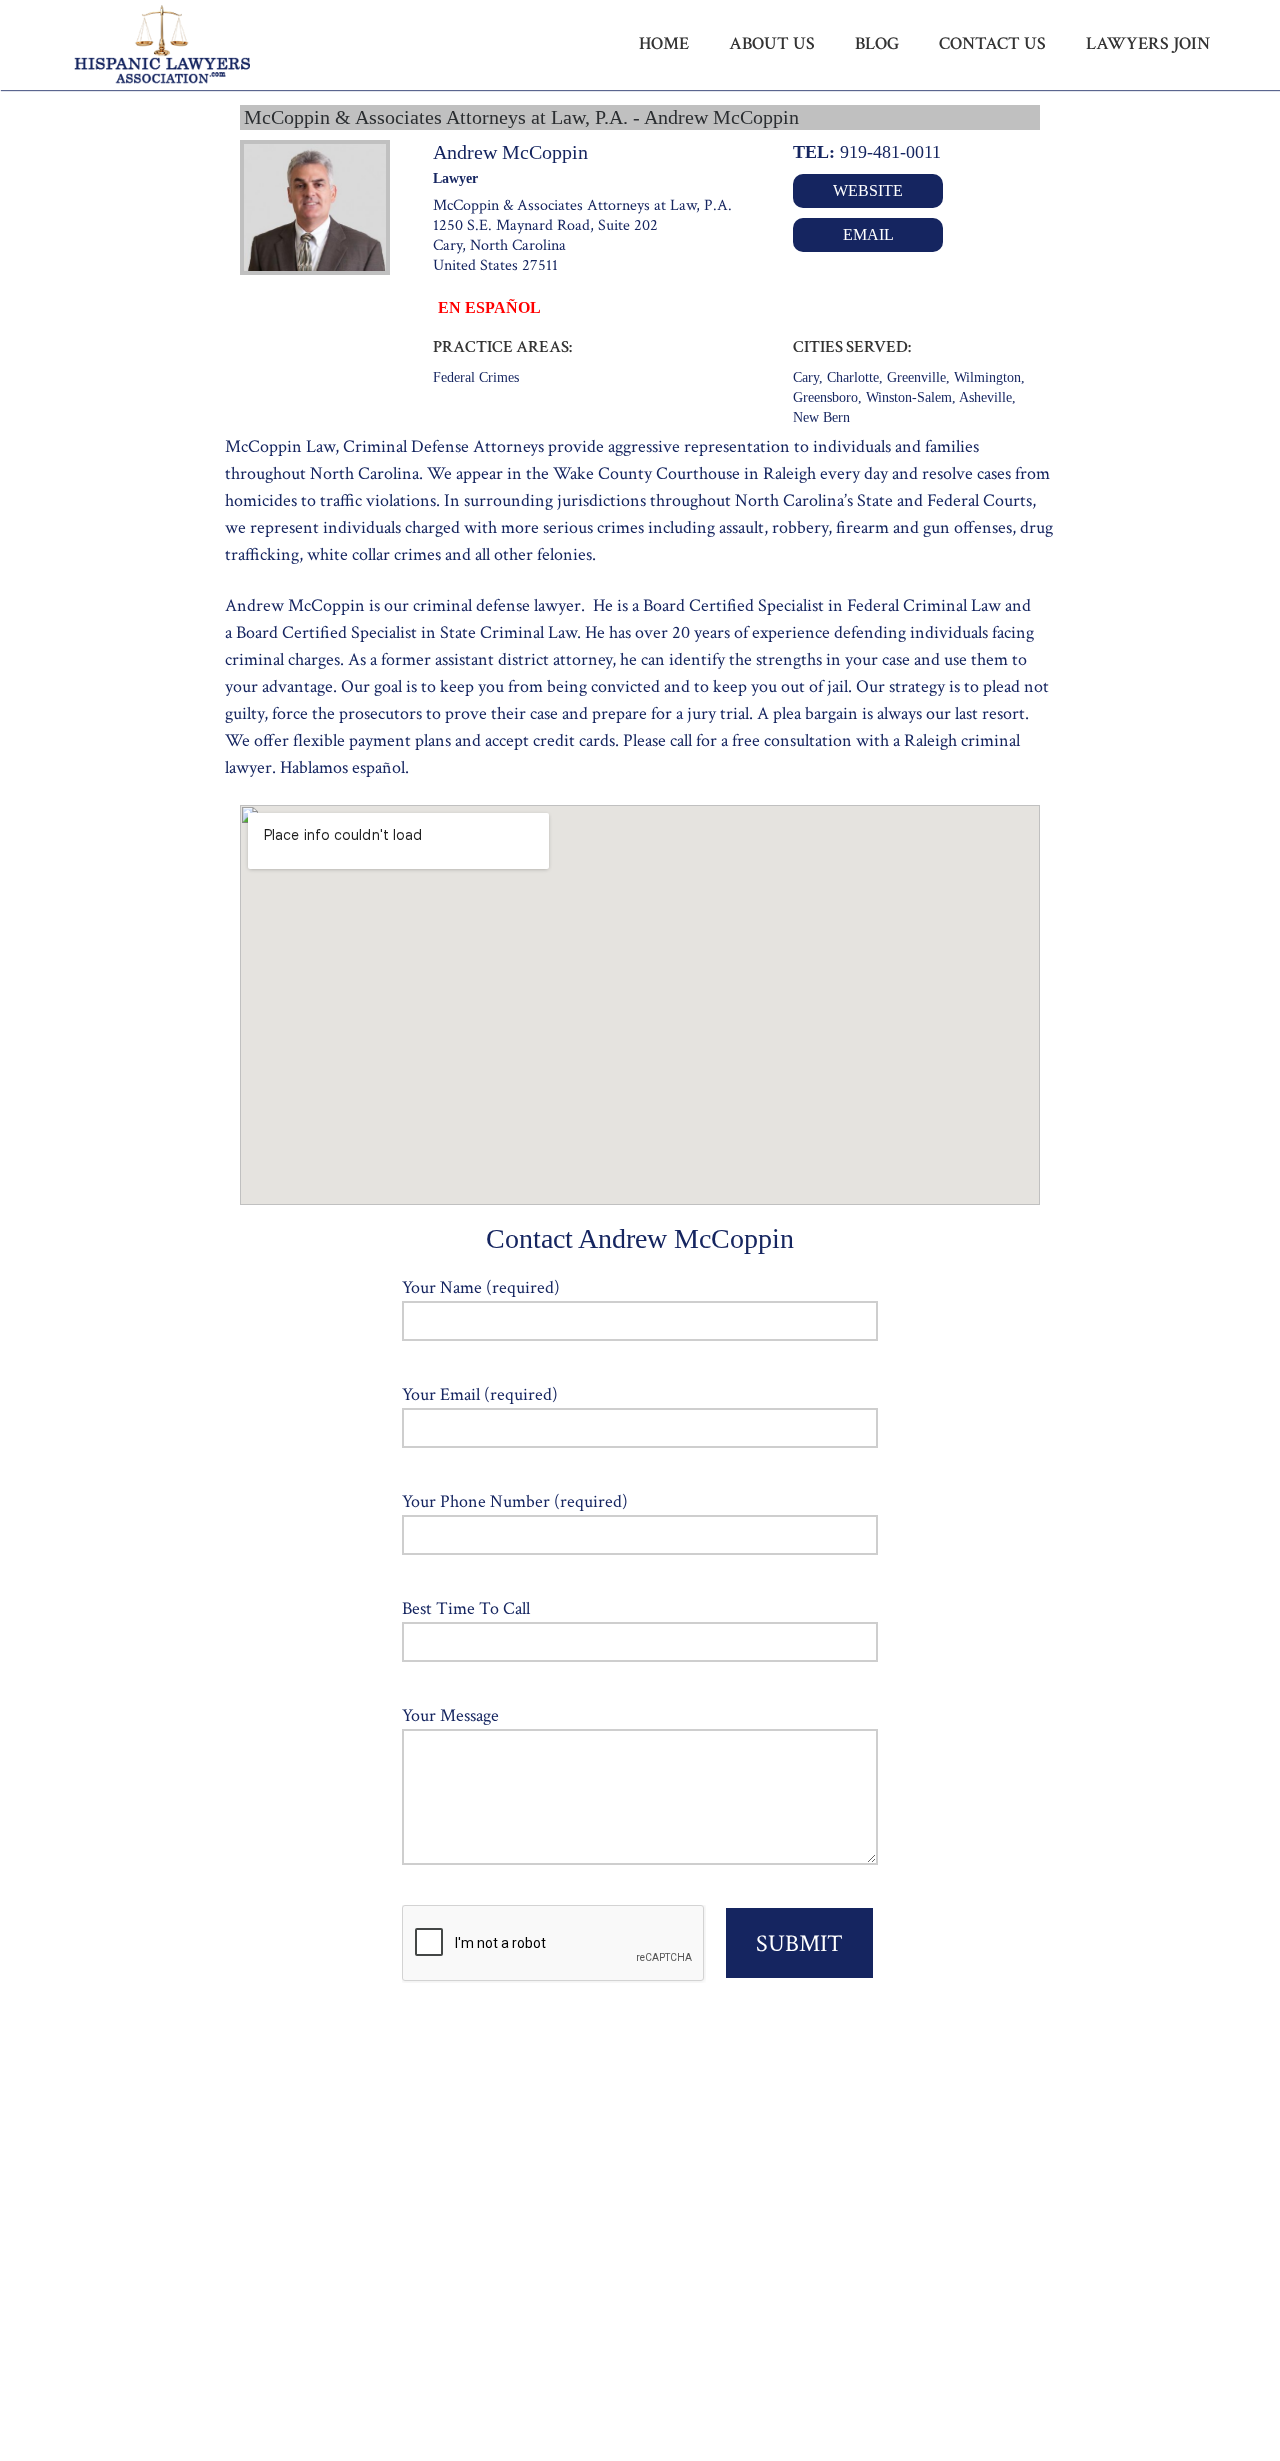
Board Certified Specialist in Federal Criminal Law (822, 605)
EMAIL (868, 234)
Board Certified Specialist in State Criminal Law (406, 632)
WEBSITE (868, 190)
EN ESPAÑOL (489, 307)
